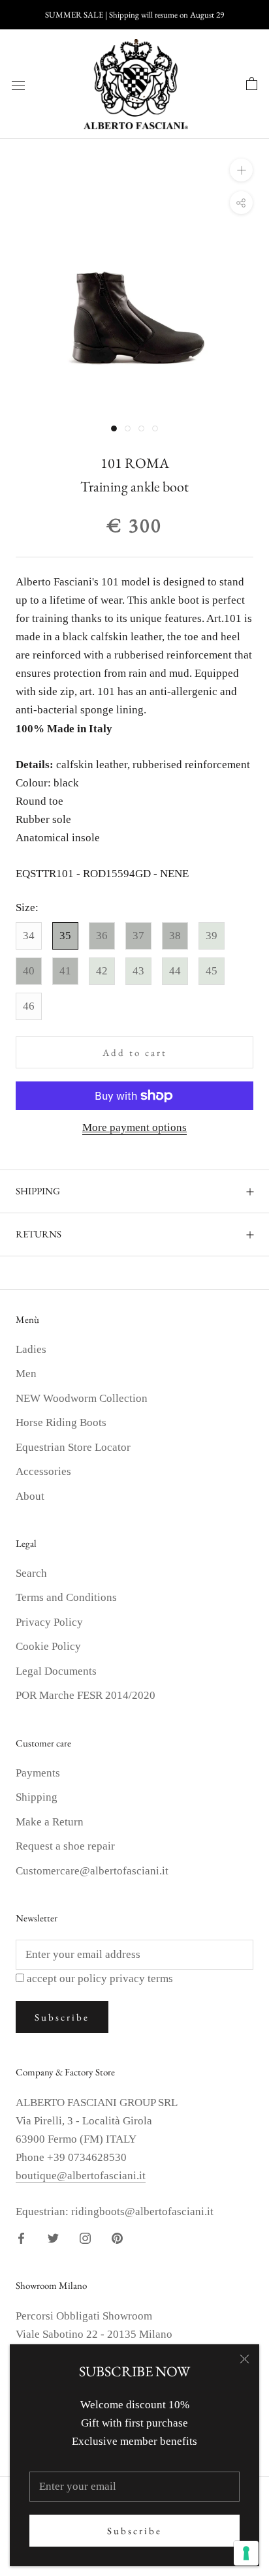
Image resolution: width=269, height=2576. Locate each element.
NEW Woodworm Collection (82, 1398)
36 (102, 936)
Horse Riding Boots (61, 1422)
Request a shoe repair (65, 1846)
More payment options (134, 1127)
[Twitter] (53, 2237)
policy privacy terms (125, 1979)
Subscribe (134, 2531)
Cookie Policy (48, 1646)
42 (102, 971)
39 (212, 936)
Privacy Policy (49, 1622)
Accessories (43, 1471)
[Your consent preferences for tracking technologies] (246, 2553)
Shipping (37, 1797)
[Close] (245, 2359)
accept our (100, 1979)
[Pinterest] (117, 2237)
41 (65, 971)
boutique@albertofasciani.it (81, 2176)
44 (175, 971)
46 (29, 1006)
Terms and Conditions (66, 1597)
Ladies (31, 1349)
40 (29, 971)
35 (65, 936)
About (30, 1496)
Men (26, 1373)
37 (138, 936)
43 (138, 971)
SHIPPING (38, 1191)
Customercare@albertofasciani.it (92, 1871)
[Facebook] (21, 2237)
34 (29, 936)
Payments (38, 1773)
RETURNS (39, 1234)
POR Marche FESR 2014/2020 (86, 1695)
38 (175, 936)
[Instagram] (85, 2237)
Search (31, 1573)
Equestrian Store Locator (73, 1447)
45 (212, 971)
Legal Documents (56, 1671)
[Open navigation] (18, 85)
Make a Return (50, 1822)
